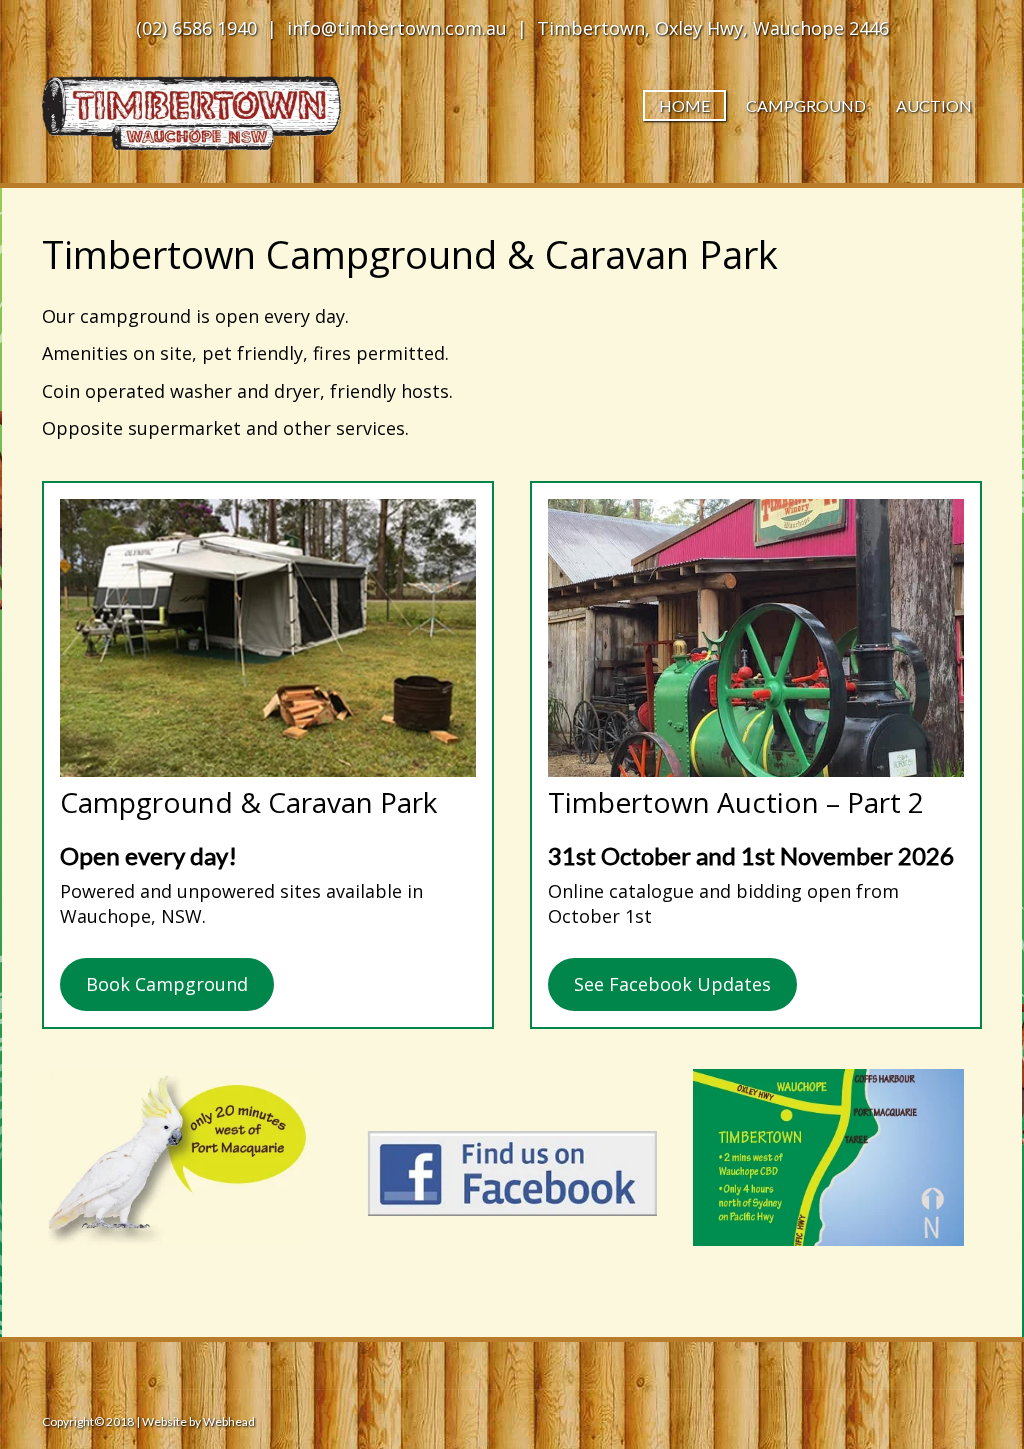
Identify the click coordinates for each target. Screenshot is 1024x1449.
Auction (934, 105)
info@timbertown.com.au (397, 28)
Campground (806, 105)
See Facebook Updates (672, 984)
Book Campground (167, 984)
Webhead (228, 1421)
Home (684, 105)
